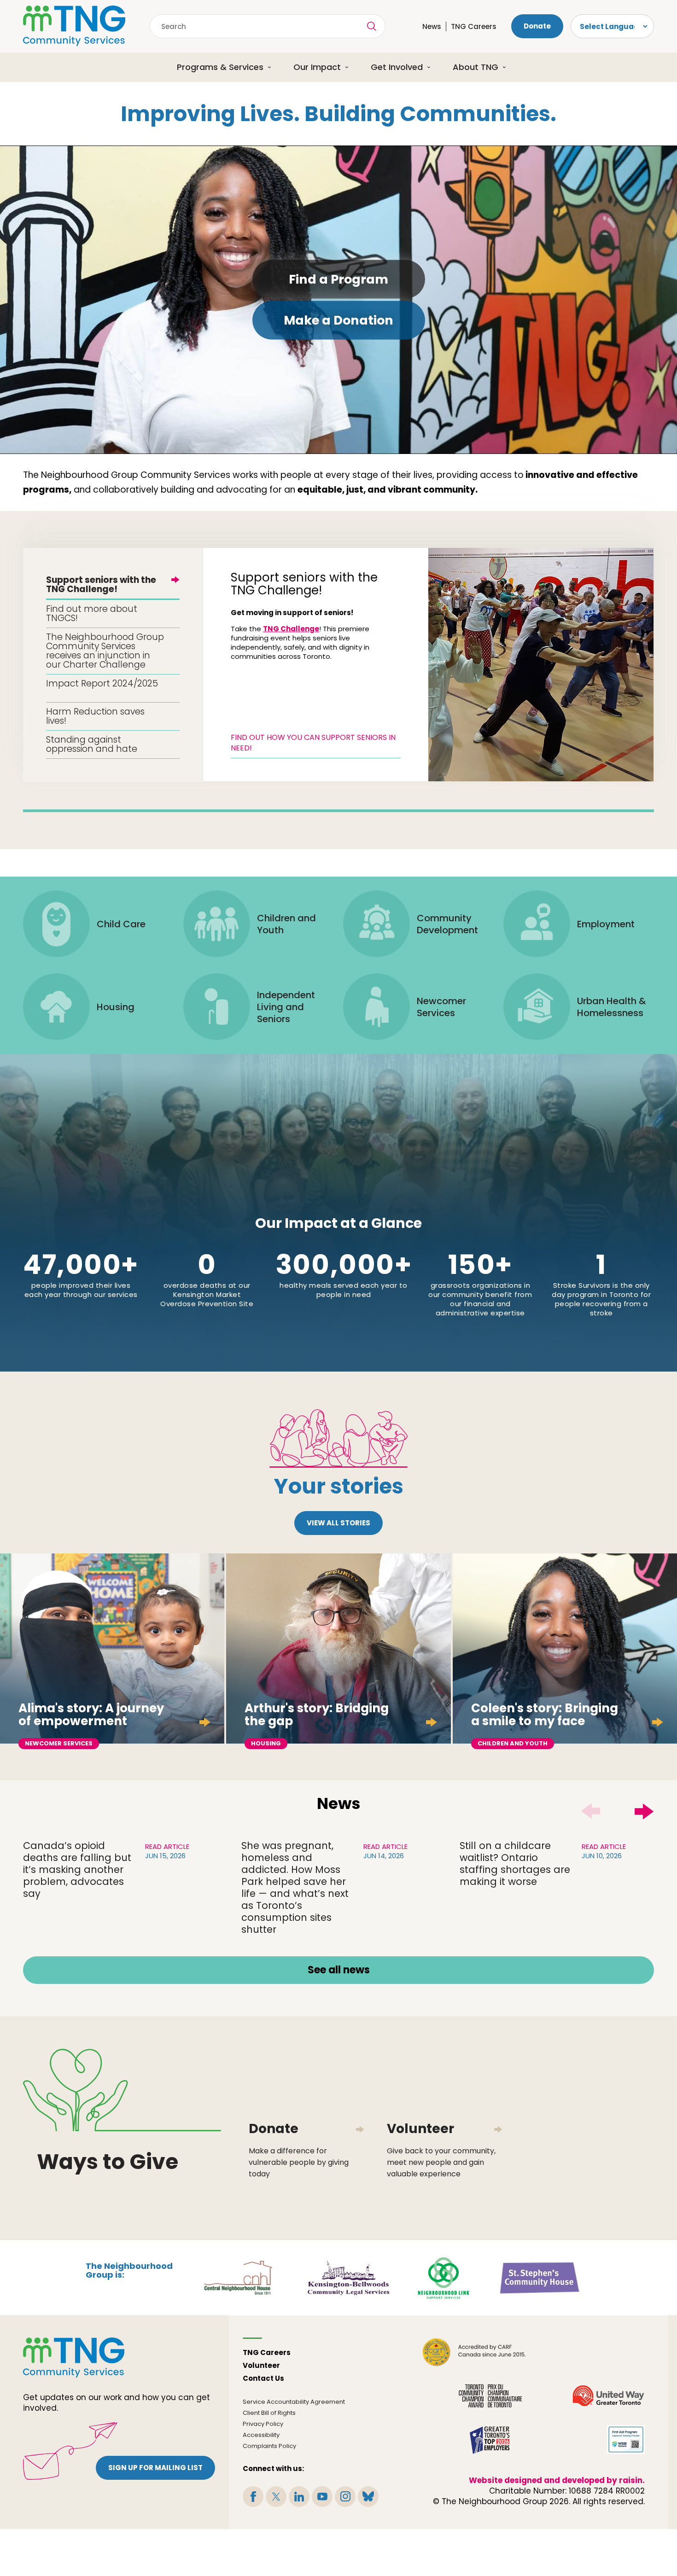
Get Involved (397, 67)
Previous (590, 1811)
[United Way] (608, 2396)
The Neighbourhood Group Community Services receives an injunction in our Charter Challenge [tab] (105, 651)
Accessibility (261, 2435)
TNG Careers (474, 26)
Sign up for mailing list (155, 2468)
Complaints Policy (269, 2446)
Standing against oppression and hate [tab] (92, 744)
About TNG (476, 67)
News (432, 26)
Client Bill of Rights (269, 2413)
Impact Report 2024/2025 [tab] (102, 683)
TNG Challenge (291, 629)
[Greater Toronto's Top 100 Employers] (490, 2439)
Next (644, 1811)
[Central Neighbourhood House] (238, 2277)
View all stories (338, 1523)
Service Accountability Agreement (294, 2402)
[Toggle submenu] (273, 67)
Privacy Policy (263, 2424)
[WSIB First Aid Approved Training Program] (626, 2439)
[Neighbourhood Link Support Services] (444, 2277)
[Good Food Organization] (608, 2352)
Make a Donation (338, 320)
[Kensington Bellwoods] (348, 2277)
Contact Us (263, 2378)
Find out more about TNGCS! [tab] (92, 613)
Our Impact (317, 67)
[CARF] (474, 2352)
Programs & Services (220, 67)
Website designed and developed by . (557, 2480)
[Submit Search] (372, 26)
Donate (537, 26)
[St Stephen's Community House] (540, 2277)
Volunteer (261, 2365)
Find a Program (338, 279)
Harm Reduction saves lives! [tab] (95, 716)
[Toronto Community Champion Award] (491, 2396)
